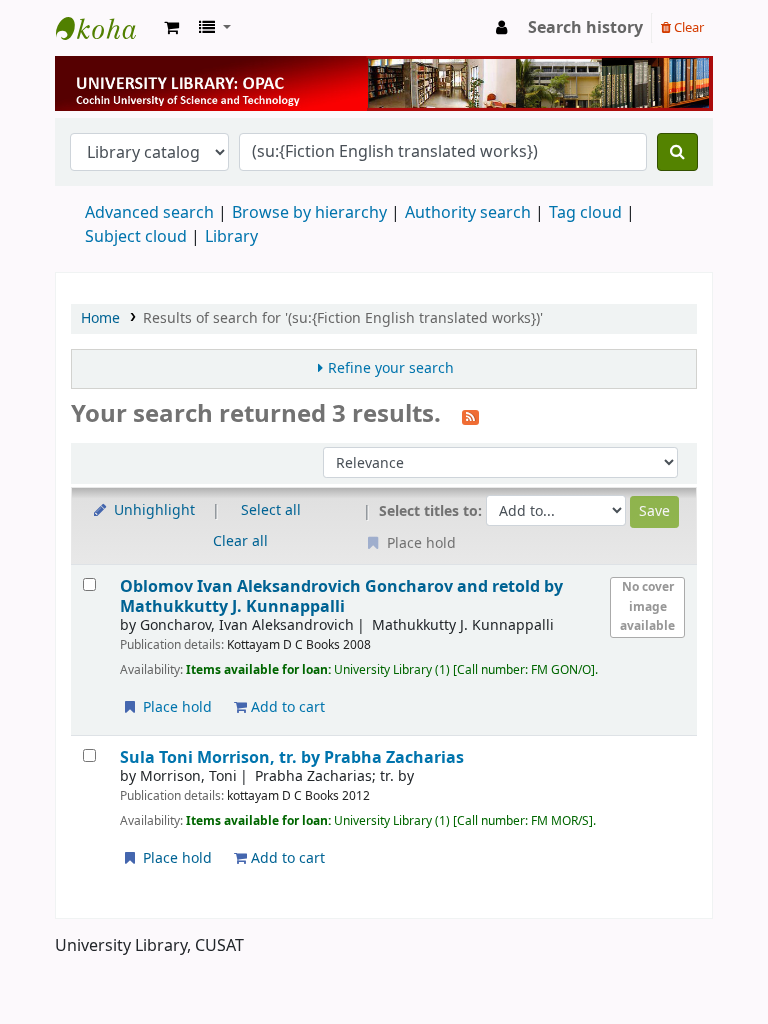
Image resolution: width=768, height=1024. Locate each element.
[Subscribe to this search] (470, 416)
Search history (585, 28)
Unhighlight (152, 510)
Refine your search (391, 368)
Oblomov (341, 596)
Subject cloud (136, 237)
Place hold (175, 707)
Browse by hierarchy (309, 213)
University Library (106, 28)
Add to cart (286, 707)
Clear (687, 27)
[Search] (677, 152)
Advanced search (149, 213)
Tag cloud (585, 213)
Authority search (468, 213)
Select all (271, 510)
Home (100, 318)
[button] (171, 28)
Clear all (240, 541)
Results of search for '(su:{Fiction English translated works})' (343, 318)
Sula (292, 757)
